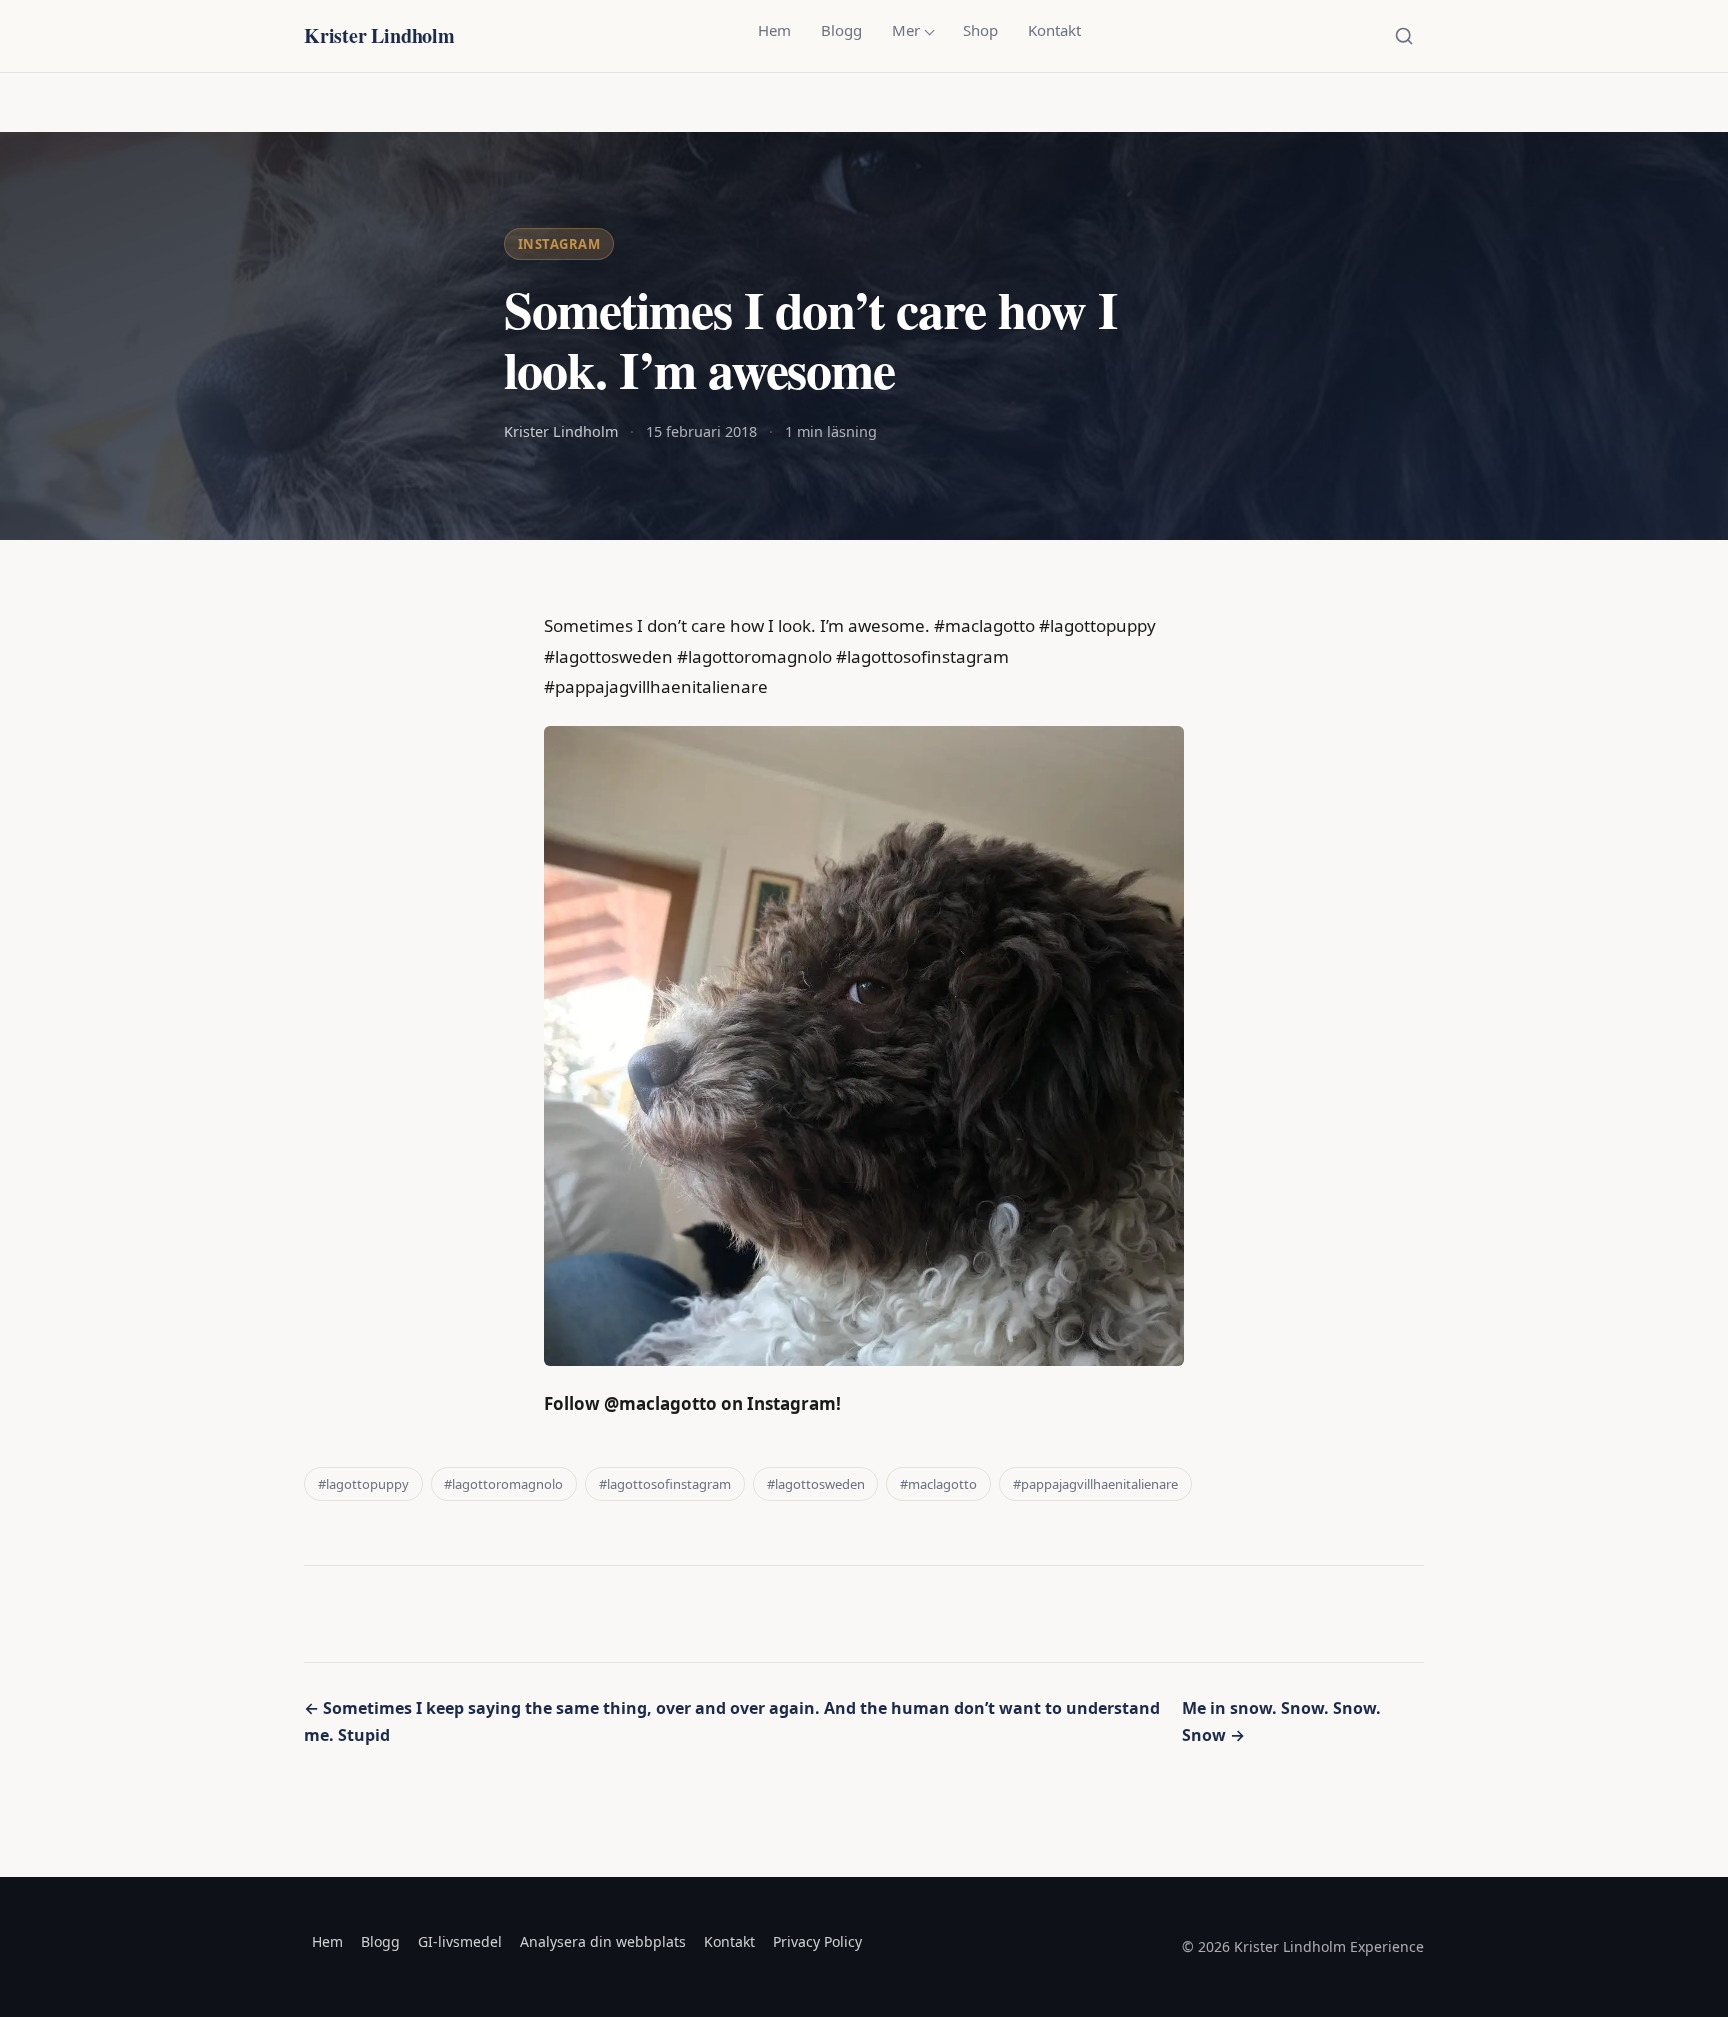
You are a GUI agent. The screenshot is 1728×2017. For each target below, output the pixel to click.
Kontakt (1054, 30)
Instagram (559, 244)
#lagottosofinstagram (665, 1484)
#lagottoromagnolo (503, 1484)
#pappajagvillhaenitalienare (1095, 1484)
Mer (906, 30)
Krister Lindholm (379, 35)
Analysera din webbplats (603, 1941)
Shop (980, 30)
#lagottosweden (816, 1484)
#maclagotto (938, 1484)
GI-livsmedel (460, 1941)
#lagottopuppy (363, 1484)
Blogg (841, 30)
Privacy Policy (817, 1941)
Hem (774, 30)
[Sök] (1404, 36)
